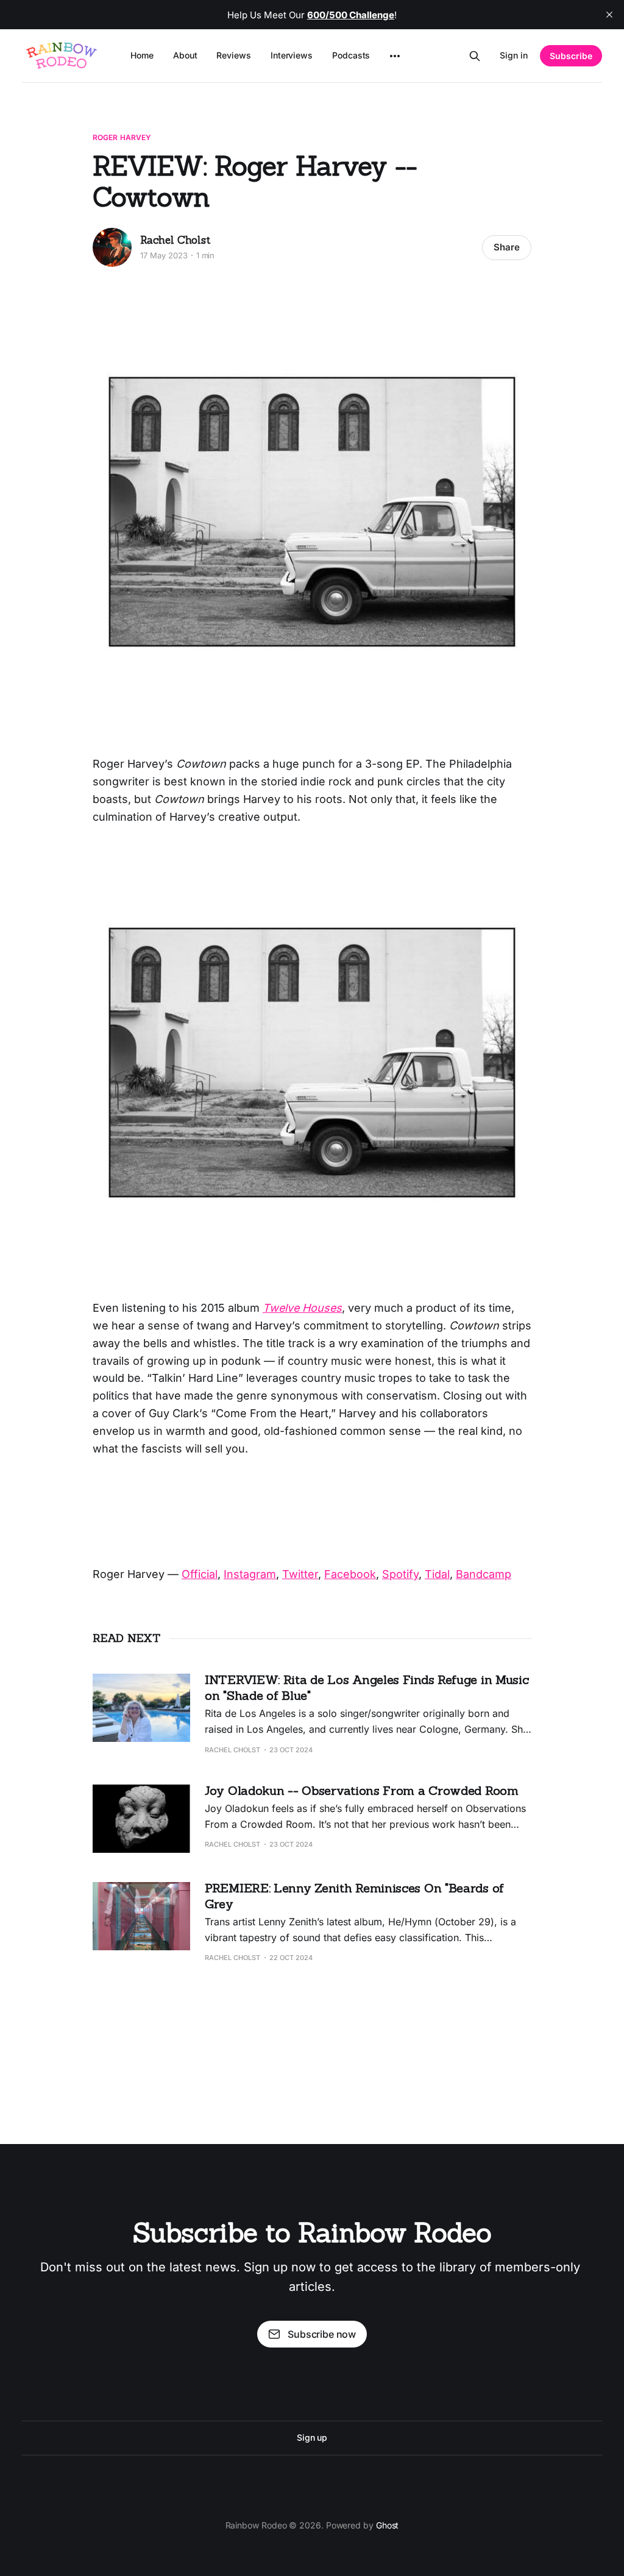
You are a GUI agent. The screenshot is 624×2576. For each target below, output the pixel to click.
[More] (395, 56)
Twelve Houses (302, 1308)
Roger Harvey (122, 137)
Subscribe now (322, 2334)
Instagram (250, 1574)
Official (200, 1574)
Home (142, 55)
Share (507, 247)
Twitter (300, 1574)
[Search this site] (475, 56)
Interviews (292, 55)
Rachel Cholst (175, 240)
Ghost (388, 2525)
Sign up (312, 2437)
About (185, 55)
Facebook (350, 1574)
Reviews (233, 55)
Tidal (437, 1574)
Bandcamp (484, 1574)
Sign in (514, 55)
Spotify (400, 1574)
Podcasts (351, 55)
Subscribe (571, 56)
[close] (609, 15)
